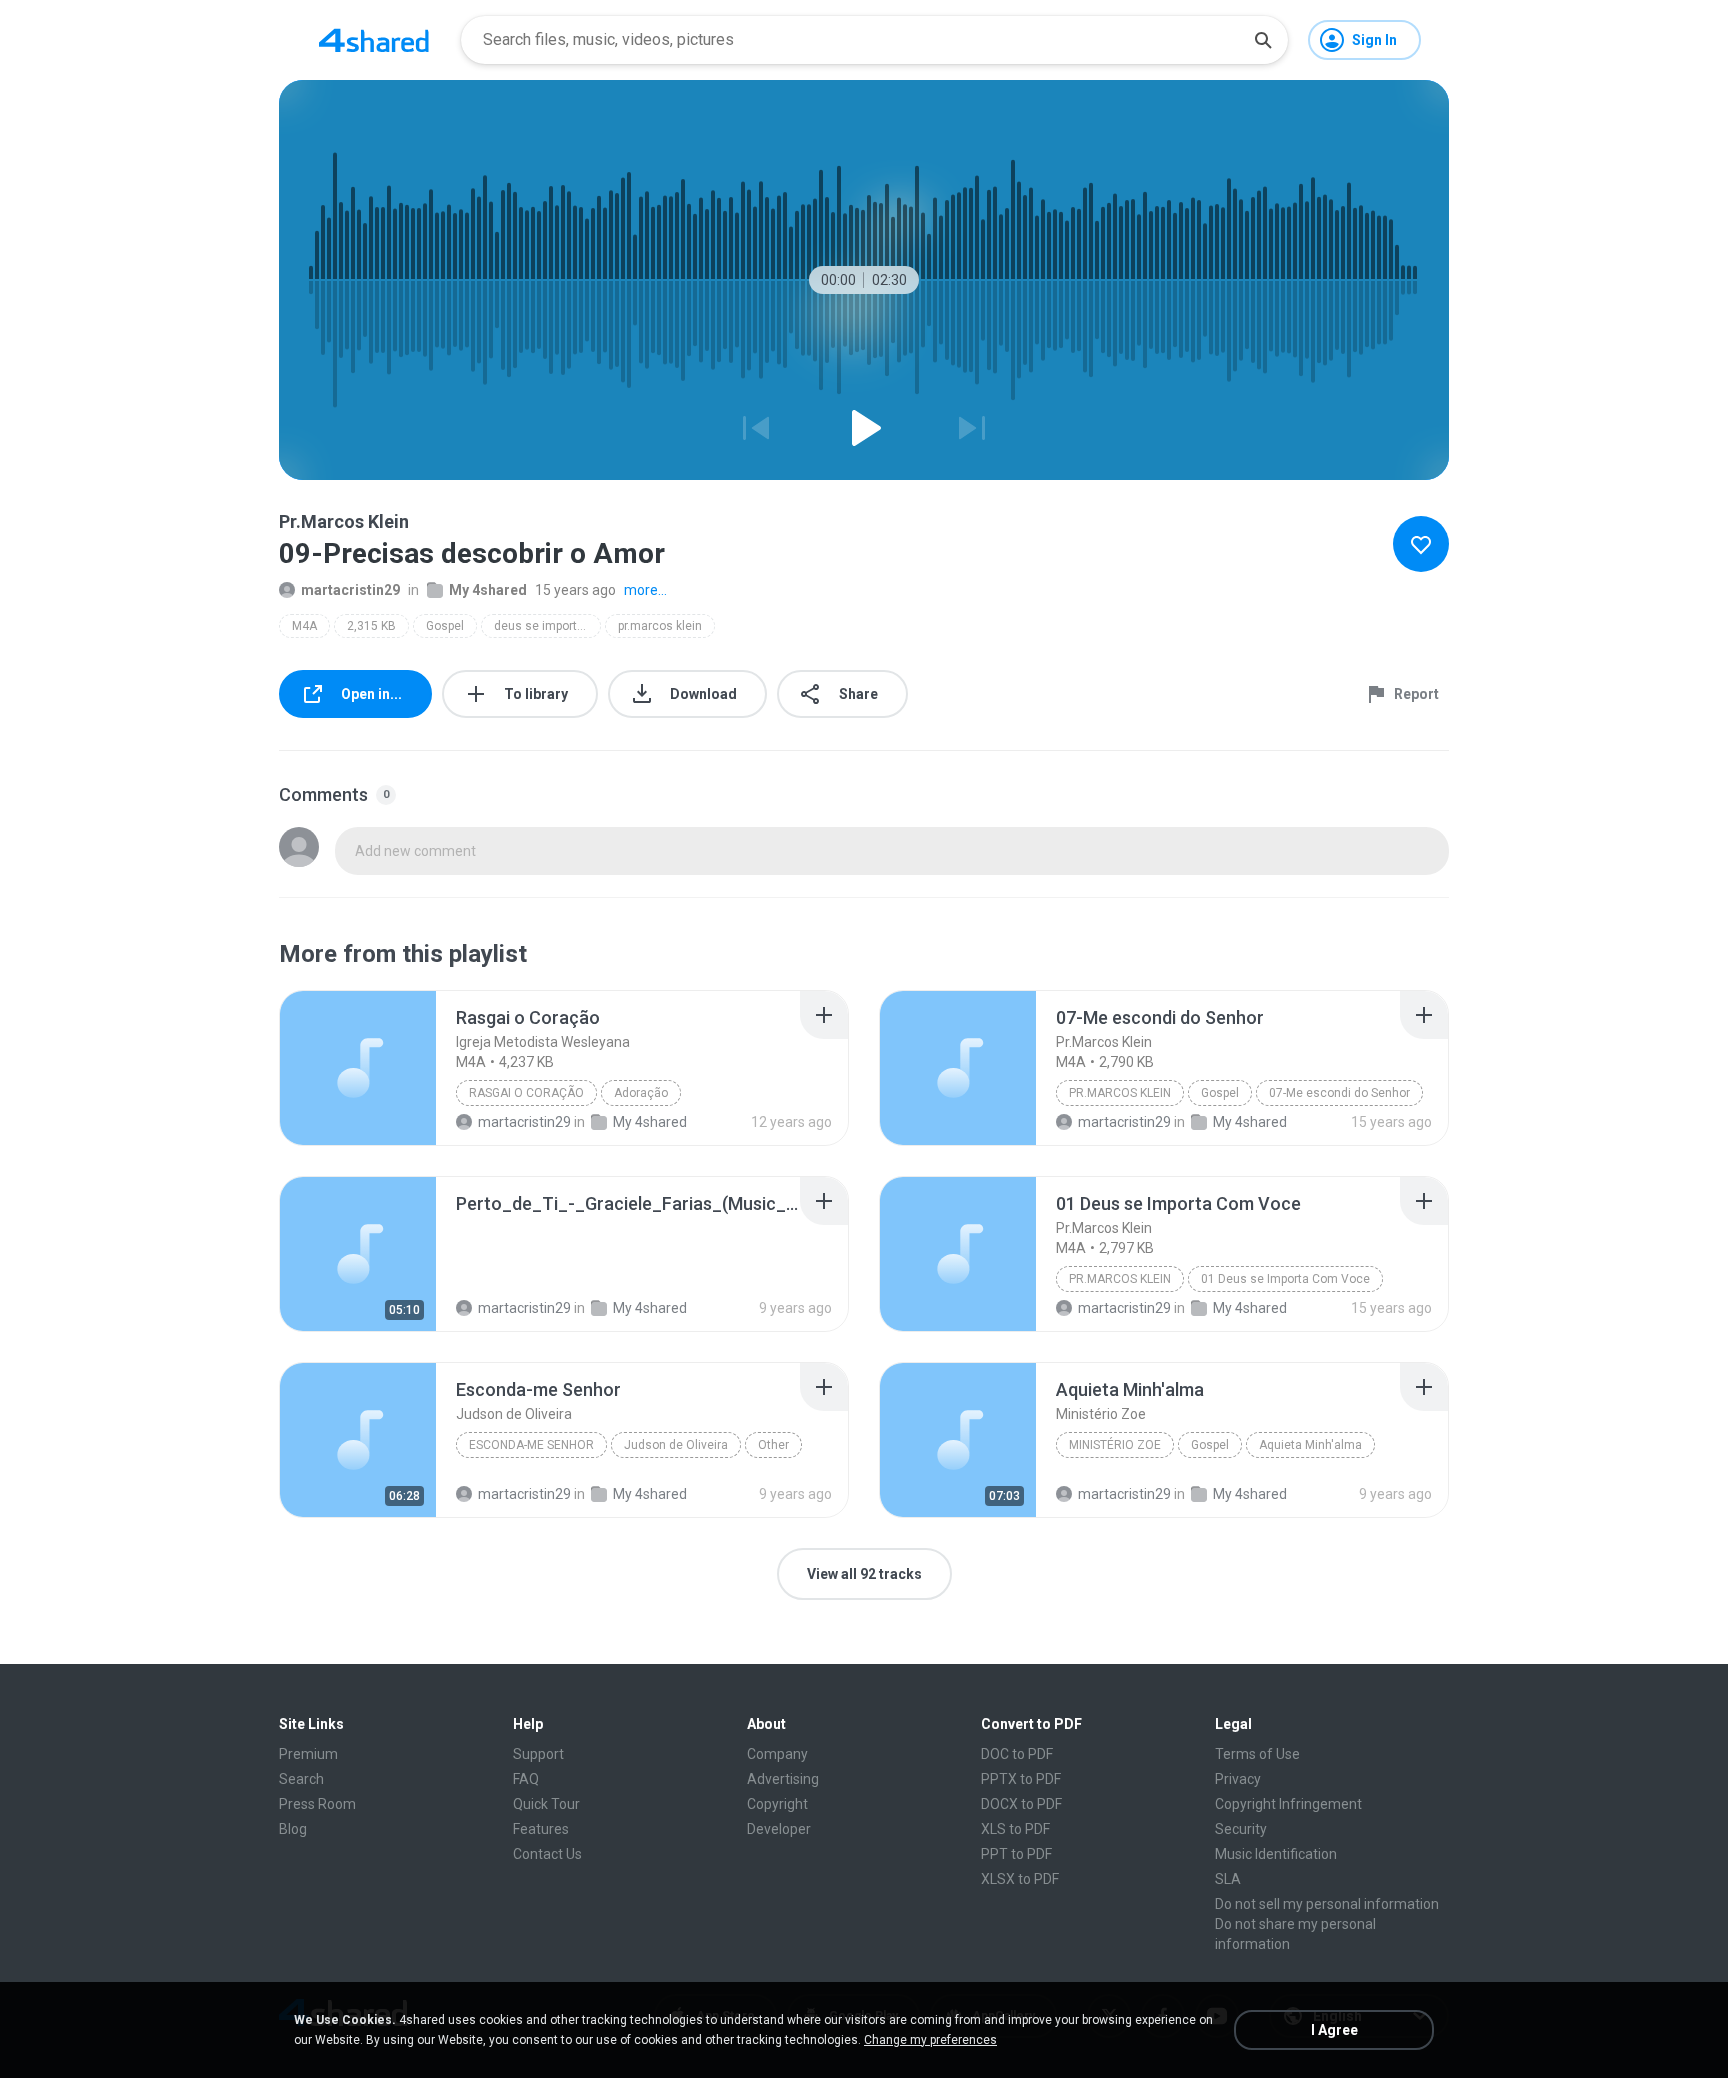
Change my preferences (930, 2040)
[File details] (358, 1068)
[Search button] (1263, 40)
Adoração (641, 1093)
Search (301, 1779)
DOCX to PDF (1021, 1804)
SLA (1228, 1879)
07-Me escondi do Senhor (1339, 1093)
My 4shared (488, 590)
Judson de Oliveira (676, 1445)
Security (1241, 1829)
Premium (308, 1754)
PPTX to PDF (1021, 1779)
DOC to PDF (1017, 1754)
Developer (779, 1829)
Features (541, 1829)
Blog (293, 1829)
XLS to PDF (1015, 1829)
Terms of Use (1257, 1754)
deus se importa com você (547, 626)
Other (773, 1445)
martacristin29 (350, 590)
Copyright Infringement (1288, 1804)
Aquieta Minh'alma (1310, 1445)
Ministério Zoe (1115, 1445)
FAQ (526, 1779)
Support (538, 1754)
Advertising (783, 1779)
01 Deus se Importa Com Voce (1285, 1279)
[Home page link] (374, 40)
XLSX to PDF (1020, 1879)
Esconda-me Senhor (531, 1445)
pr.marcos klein (660, 626)
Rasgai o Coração (526, 1093)
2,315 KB (371, 626)
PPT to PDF (1016, 1854)
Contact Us (547, 1854)
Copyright (777, 1804)
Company (777, 1754)
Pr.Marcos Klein (1120, 1093)
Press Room (317, 1804)
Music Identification (1276, 1854)
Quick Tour (546, 1804)
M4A (304, 626)
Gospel (445, 626)
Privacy (1238, 1779)
